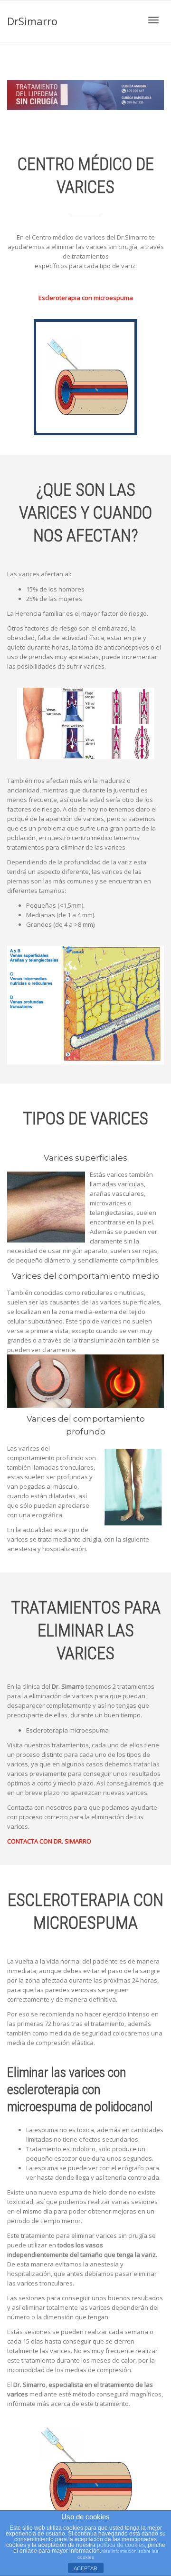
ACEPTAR (85, 2568)
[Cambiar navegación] (153, 20)
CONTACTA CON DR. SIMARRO (49, 1841)
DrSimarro (32, 21)
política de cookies (121, 2545)
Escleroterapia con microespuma (86, 298)
